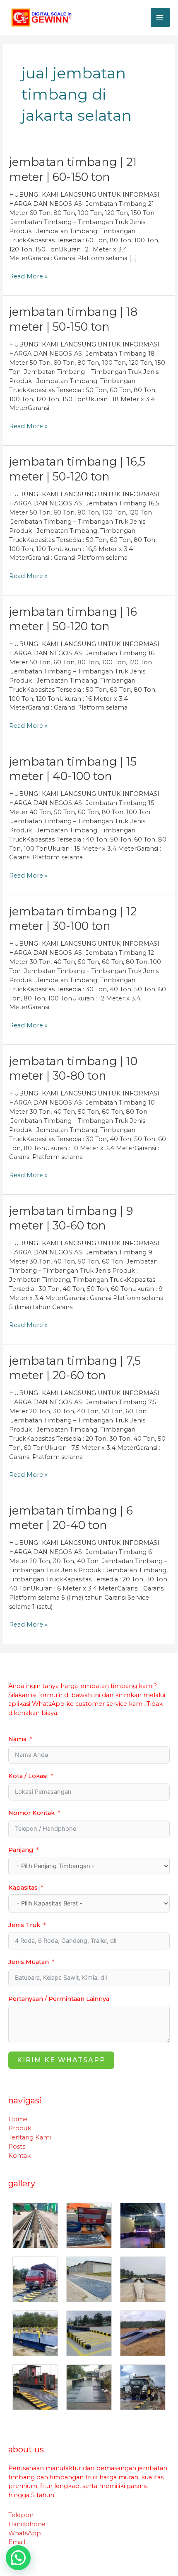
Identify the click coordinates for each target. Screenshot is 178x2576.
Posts (17, 2147)
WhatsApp (25, 2533)
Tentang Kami (30, 2137)
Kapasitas (23, 1888)
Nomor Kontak (31, 1813)
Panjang (21, 1850)
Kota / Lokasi (28, 1776)
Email (17, 2542)
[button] (18, 2558)
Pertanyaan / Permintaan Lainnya (59, 1999)
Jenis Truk (24, 1925)
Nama (17, 1739)
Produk (20, 2128)
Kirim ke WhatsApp (61, 2060)
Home (18, 2119)
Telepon (21, 2515)
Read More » (28, 276)
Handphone (27, 2524)
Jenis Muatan (29, 1962)
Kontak (19, 2156)
